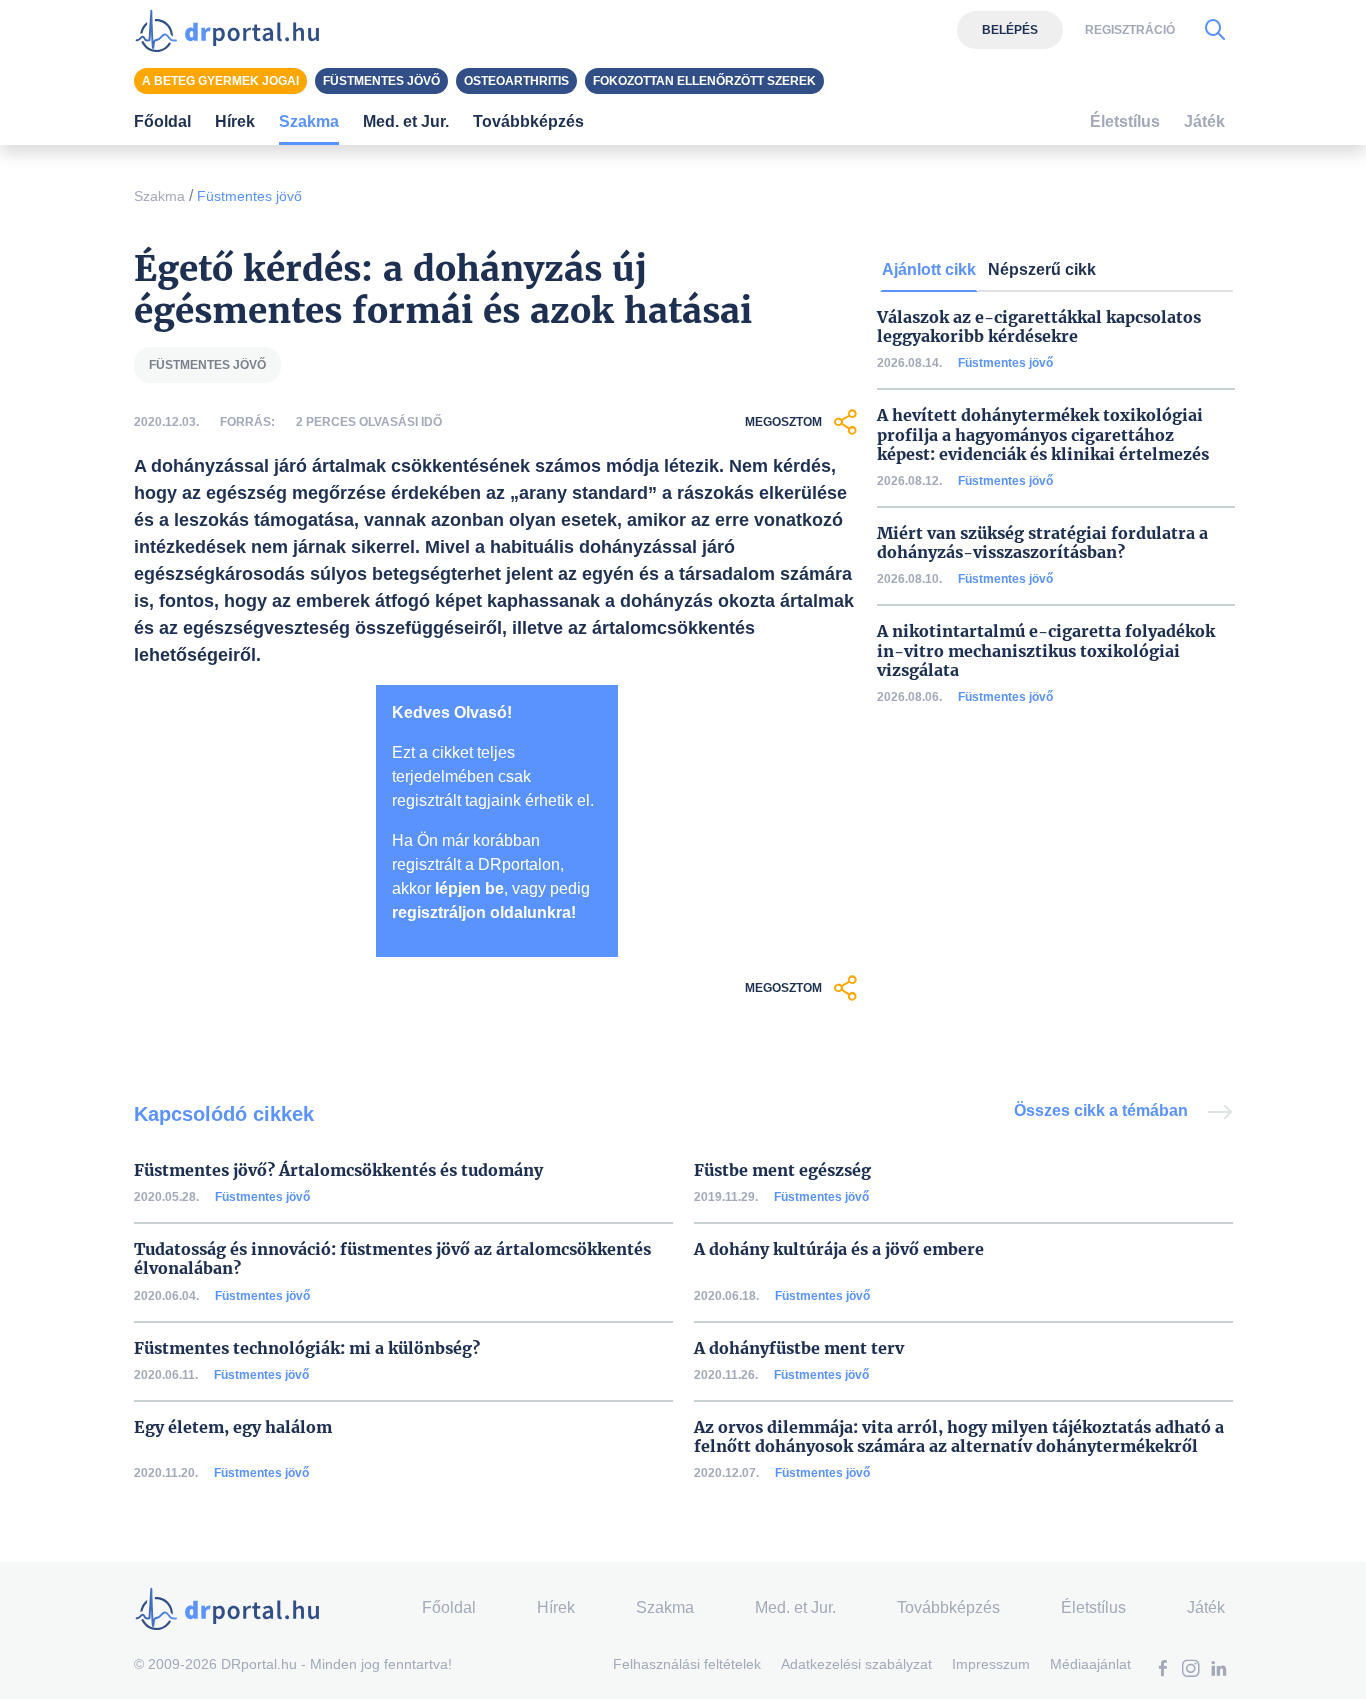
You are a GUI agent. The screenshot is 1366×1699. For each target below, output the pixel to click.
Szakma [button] (309, 121)
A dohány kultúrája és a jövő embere (839, 1249)
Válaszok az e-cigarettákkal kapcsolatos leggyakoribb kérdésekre (1039, 327)
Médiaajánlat (1090, 1664)
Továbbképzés (528, 121)
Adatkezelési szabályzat (856, 1664)
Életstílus (1125, 121)
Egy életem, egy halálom (233, 1427)
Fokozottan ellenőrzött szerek (704, 81)
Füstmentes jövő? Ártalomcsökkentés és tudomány (338, 1170)
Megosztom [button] (783, 422)
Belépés (1010, 30)
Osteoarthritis (516, 81)
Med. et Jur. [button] (406, 121)
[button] (1163, 1670)
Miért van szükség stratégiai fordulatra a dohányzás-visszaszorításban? (1042, 543)
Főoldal (162, 121)
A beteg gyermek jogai (220, 81)
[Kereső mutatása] (1215, 30)
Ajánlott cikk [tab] (929, 269)
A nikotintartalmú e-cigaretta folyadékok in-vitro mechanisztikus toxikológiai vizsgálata (1046, 650)
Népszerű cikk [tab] (1042, 269)
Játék (1204, 121)
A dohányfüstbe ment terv (799, 1348)
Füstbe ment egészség (782, 1170)
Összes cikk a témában (1103, 1110)
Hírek (235, 121)
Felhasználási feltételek (687, 1664)
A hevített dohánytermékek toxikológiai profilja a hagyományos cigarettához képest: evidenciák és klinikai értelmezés (1043, 434)
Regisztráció (1130, 30)
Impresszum (991, 1664)
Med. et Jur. (795, 1607)
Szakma (159, 196)
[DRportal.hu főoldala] (233, 30)
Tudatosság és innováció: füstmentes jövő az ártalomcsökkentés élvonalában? (392, 1259)
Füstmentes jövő (249, 196)
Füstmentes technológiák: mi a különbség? (307, 1348)
